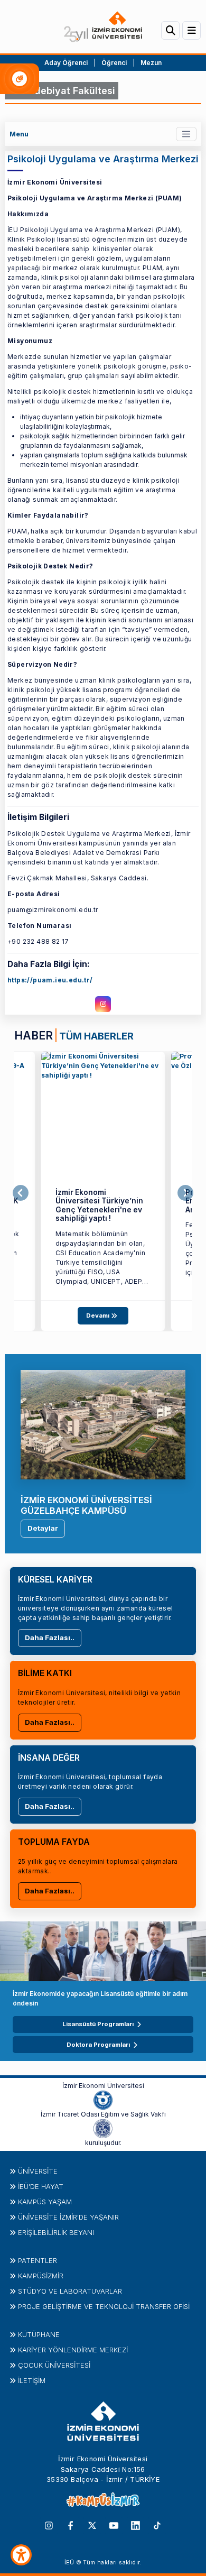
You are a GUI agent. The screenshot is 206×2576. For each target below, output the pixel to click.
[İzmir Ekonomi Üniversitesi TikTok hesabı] (157, 2525)
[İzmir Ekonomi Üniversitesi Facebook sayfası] (71, 2525)
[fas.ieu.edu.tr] (103, 1114)
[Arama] (170, 30)
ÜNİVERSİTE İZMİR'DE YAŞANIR (68, 2217)
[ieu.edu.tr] (103, 27)
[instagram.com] (103, 1004)
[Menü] (191, 30)
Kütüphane (39, 2334)
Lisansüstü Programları (98, 2024)
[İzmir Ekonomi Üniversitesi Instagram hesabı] (49, 2525)
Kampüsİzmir (41, 2276)
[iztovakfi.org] (103, 2128)
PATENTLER (38, 2260)
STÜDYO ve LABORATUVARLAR (70, 2291)
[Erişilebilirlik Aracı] (21, 2555)
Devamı (99, 1315)
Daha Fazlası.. (50, 1637)
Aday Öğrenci (66, 63)
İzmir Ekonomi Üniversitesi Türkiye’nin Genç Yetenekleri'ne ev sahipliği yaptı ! (99, 1206)
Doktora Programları (98, 2045)
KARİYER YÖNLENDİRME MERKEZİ (73, 2350)
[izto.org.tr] (103, 2100)
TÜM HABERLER (96, 1036)
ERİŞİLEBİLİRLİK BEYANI (56, 2232)
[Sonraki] (185, 1193)
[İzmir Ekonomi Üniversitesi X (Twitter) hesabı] (92, 2525)
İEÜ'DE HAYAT (41, 2186)
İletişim (32, 2380)
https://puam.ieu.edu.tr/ (50, 980)
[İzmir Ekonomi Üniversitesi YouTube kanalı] (114, 2525)
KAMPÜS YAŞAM (45, 2202)
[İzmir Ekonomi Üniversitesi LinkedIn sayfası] (135, 2525)
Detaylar (43, 1528)
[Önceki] (21, 1193)
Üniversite (38, 2171)
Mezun (151, 63)
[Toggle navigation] (186, 134)
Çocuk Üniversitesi (54, 2365)
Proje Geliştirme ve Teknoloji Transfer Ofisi (104, 2306)
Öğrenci (115, 63)
